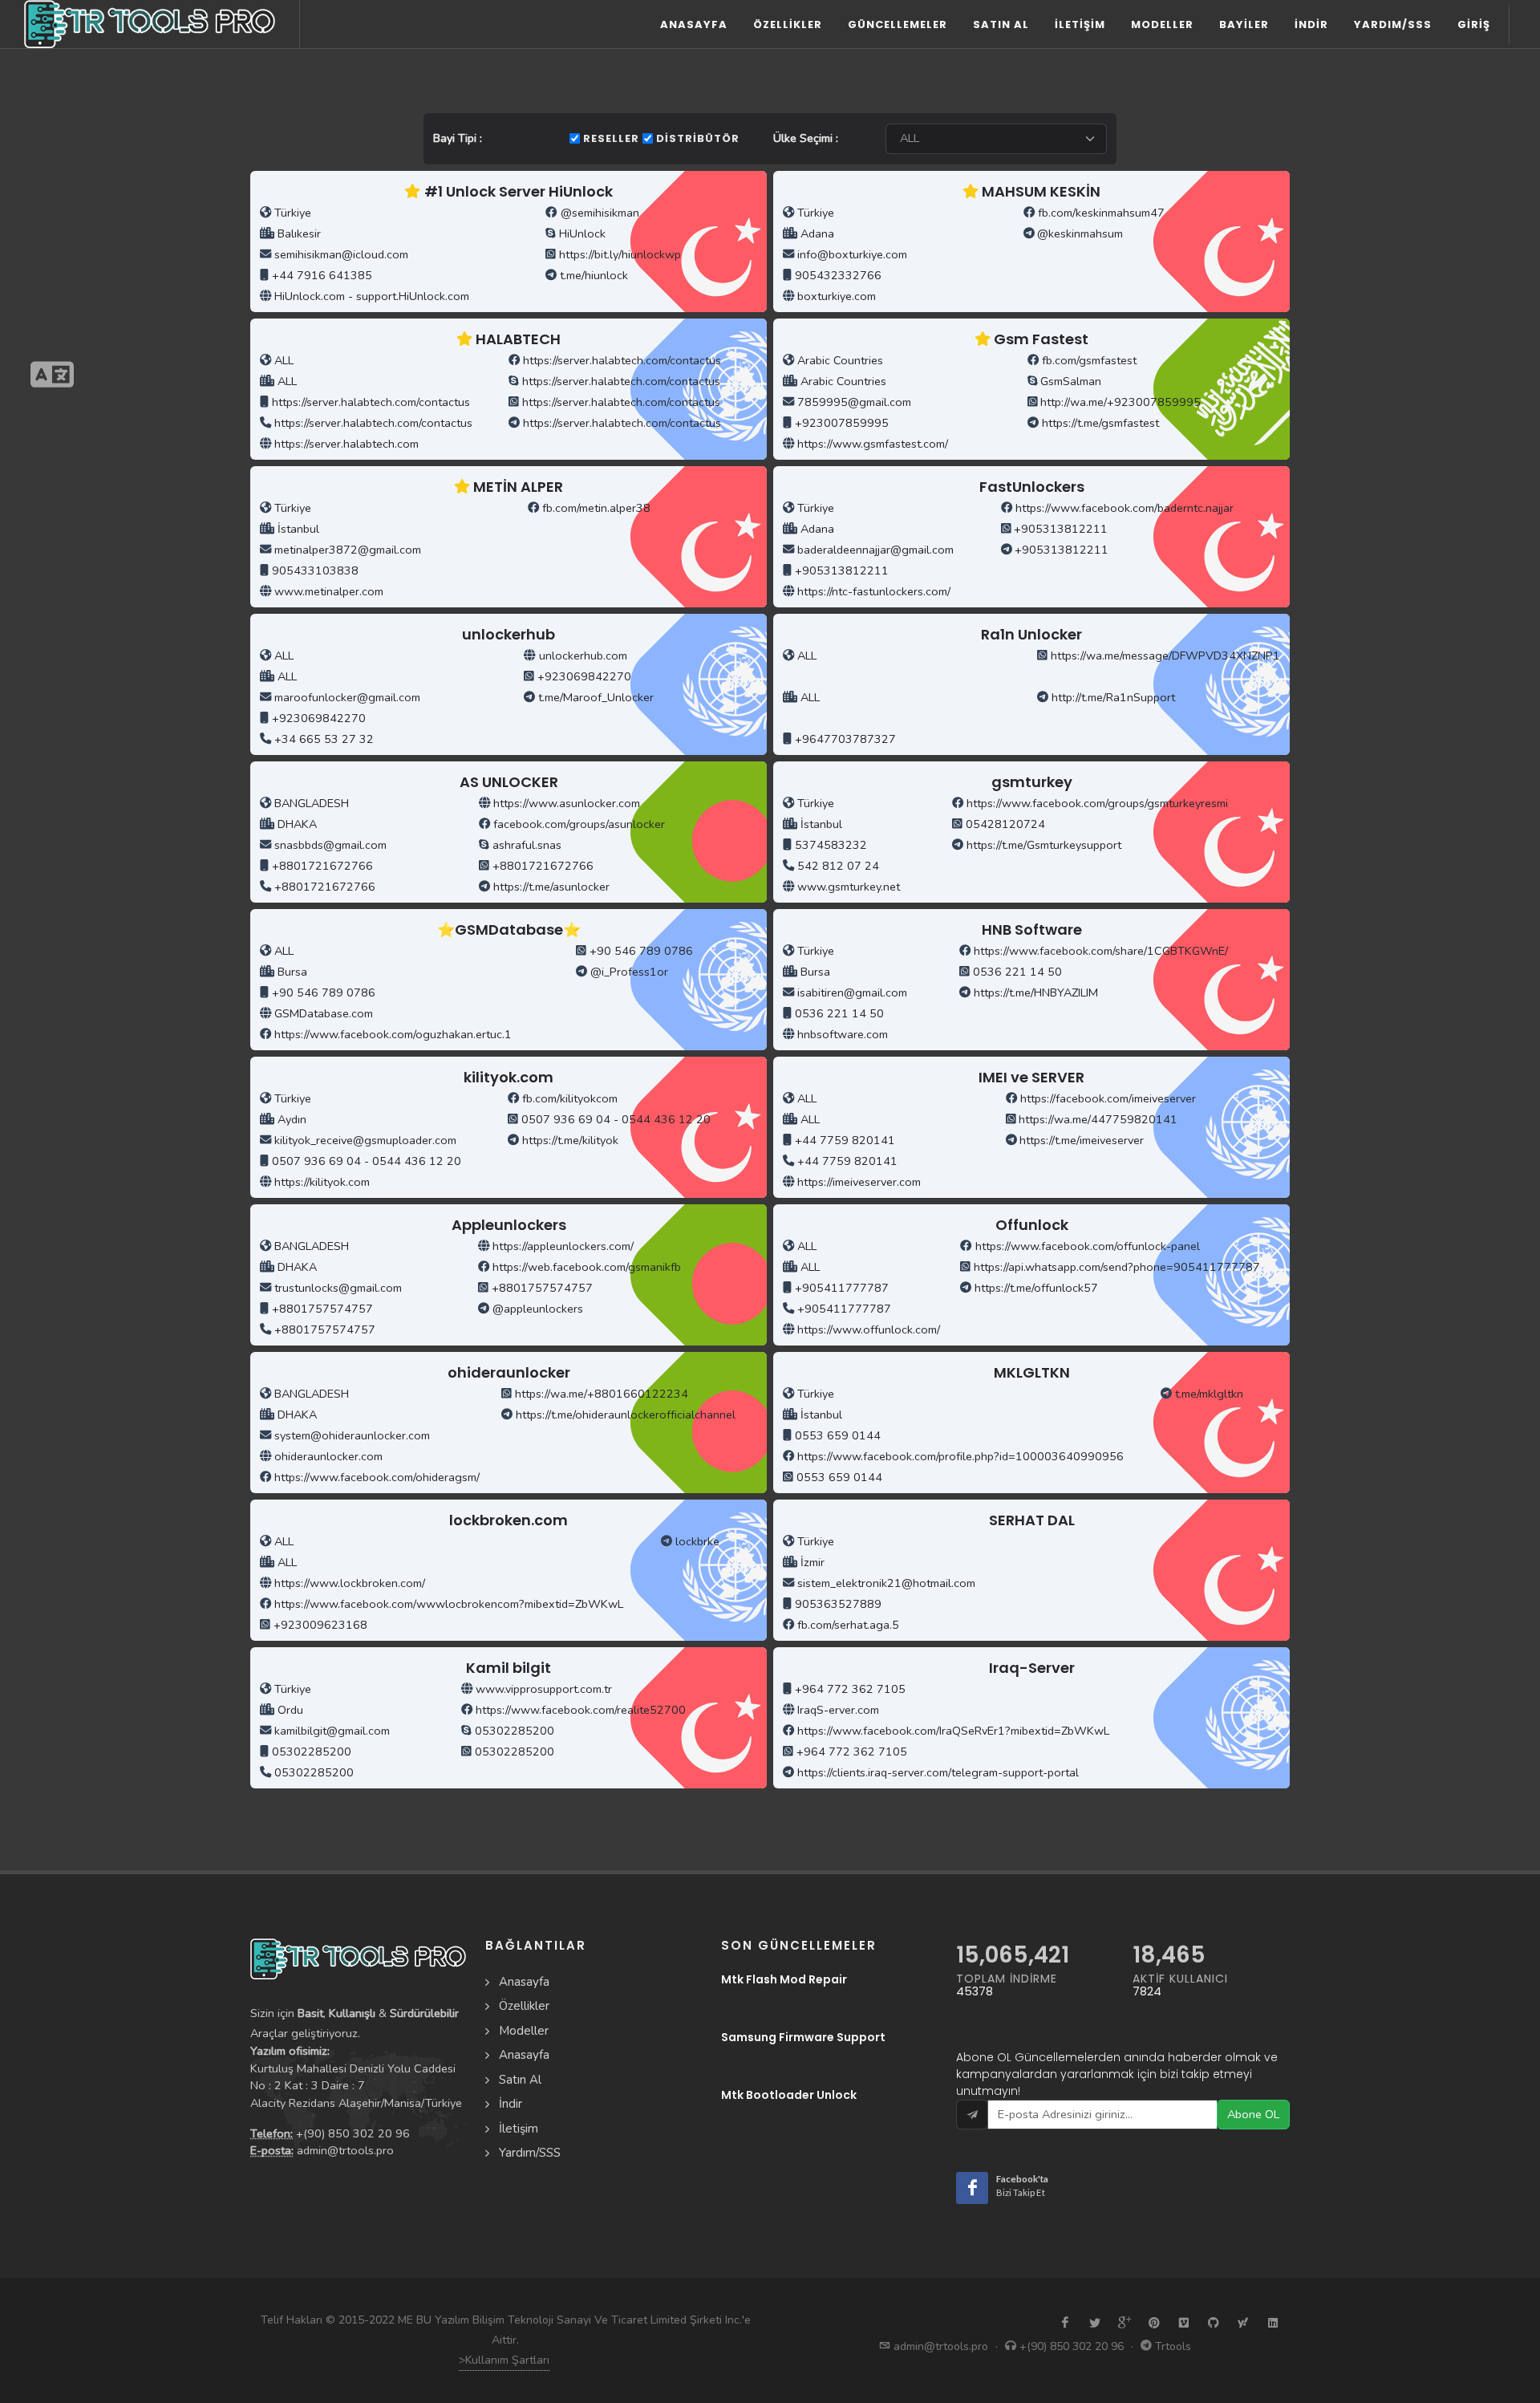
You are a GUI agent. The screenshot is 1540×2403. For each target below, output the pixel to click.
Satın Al (520, 2080)
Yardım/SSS (530, 2153)
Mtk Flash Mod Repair (784, 1979)
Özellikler (788, 24)
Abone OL (1253, 2114)
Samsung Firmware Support (803, 2037)
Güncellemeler (898, 24)
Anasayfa (694, 24)
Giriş (1474, 24)
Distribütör (698, 138)
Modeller (524, 2031)
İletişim (519, 2129)
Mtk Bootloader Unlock (789, 2095)
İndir (511, 2104)
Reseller (611, 138)
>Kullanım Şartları (504, 2360)
